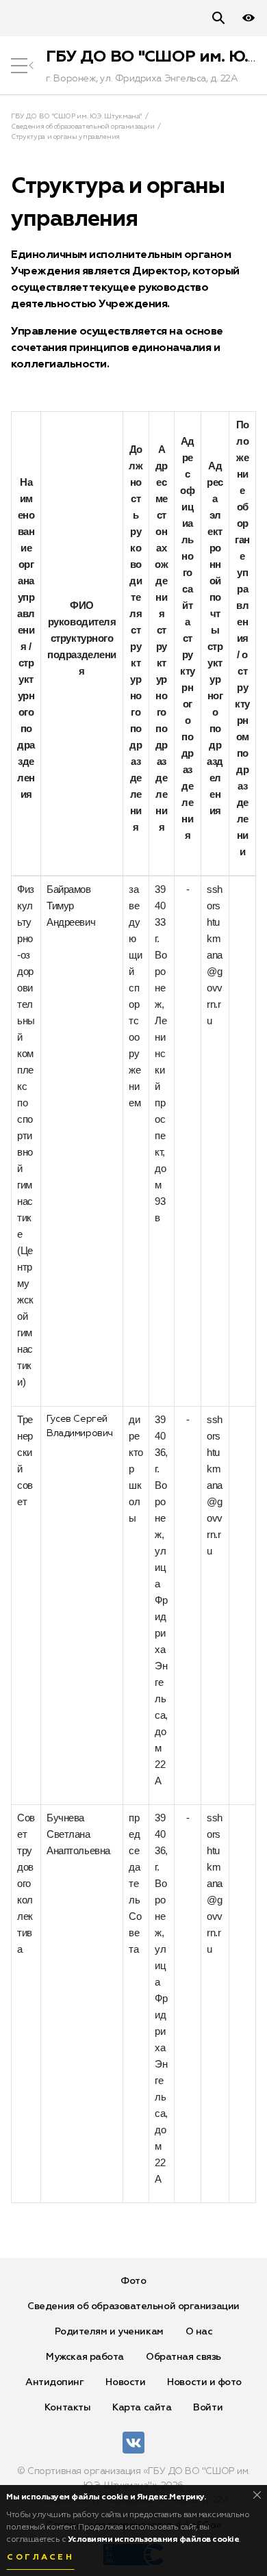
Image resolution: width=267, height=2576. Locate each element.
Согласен (40, 2558)
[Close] (257, 2495)
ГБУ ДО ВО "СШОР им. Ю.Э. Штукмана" (76, 116)
